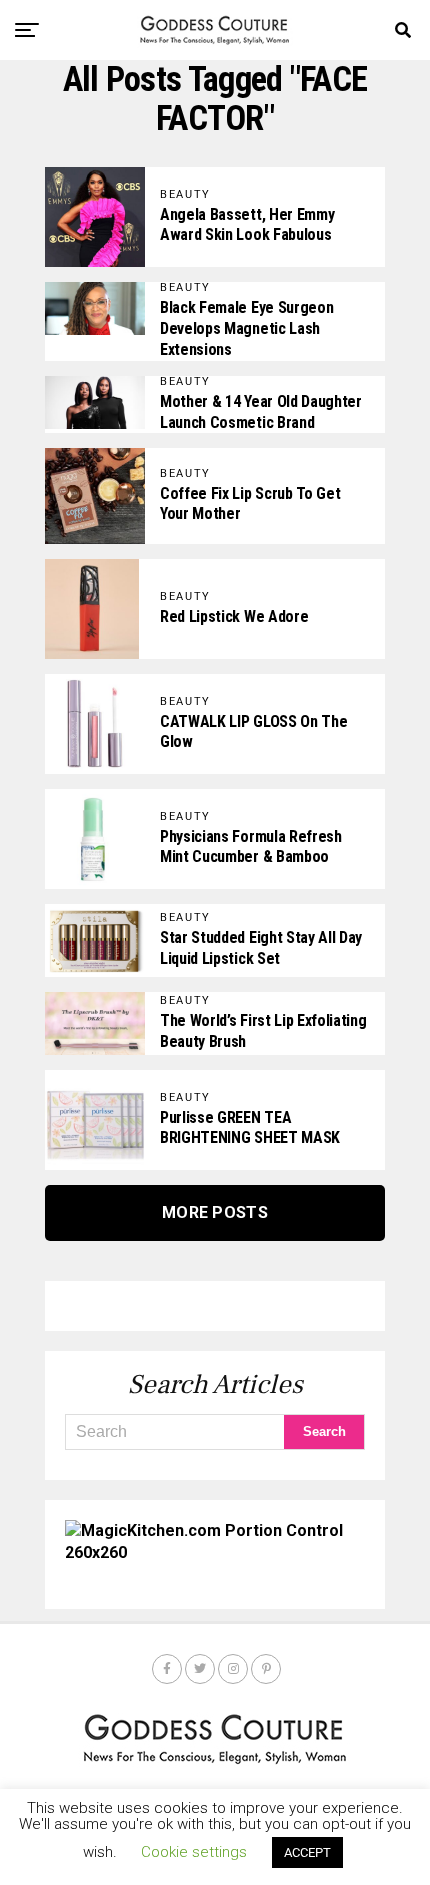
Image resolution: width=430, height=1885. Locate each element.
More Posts (215, 1212)
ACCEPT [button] (307, 1852)
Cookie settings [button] (194, 1852)
